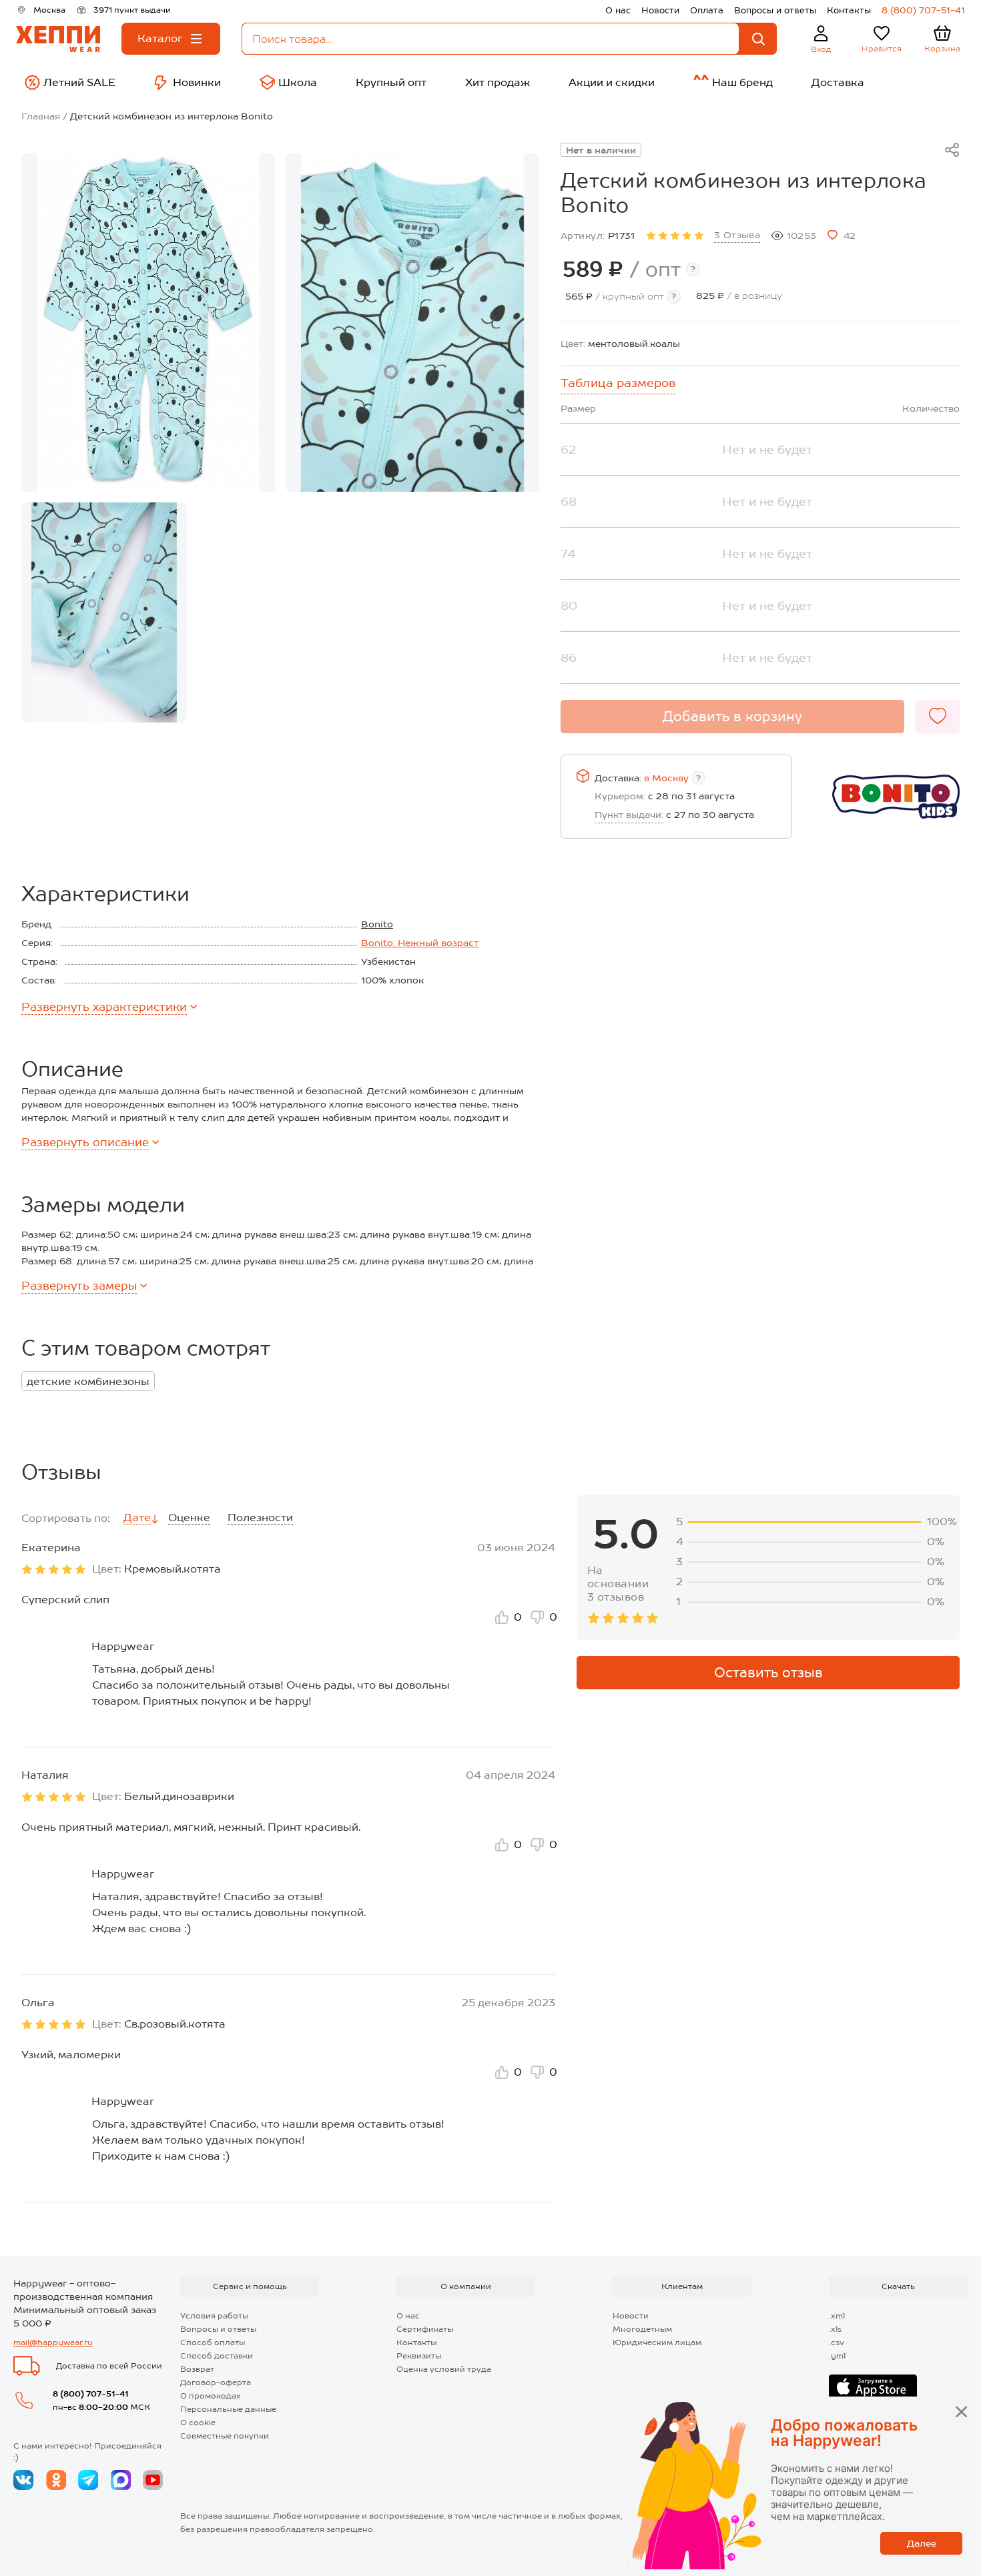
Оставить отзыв (768, 1673)
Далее (922, 2543)
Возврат (197, 2369)
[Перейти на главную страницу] (58, 39)
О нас (618, 10)
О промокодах (211, 2396)
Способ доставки (217, 2356)
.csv (837, 2342)
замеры (79, 1286)
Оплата (707, 10)
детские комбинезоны (88, 1381)
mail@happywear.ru (53, 2342)
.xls (835, 2329)
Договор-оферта (216, 2383)
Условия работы (214, 2316)
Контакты (849, 10)
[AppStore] (873, 2387)
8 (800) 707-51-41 (923, 10)
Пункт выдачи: (629, 815)
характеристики (104, 1007)
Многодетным (642, 2329)
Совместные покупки (225, 2436)
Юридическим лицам (657, 2342)
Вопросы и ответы (775, 10)
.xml (837, 2316)
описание (85, 1142)
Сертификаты (425, 2329)
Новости (660, 10)
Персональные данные (228, 2409)
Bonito (377, 924)
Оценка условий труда (444, 2369)
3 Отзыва (737, 235)
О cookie (198, 2423)
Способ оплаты (213, 2342)
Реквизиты (419, 2356)
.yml (837, 2356)
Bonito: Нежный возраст (420, 943)
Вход (821, 49)
